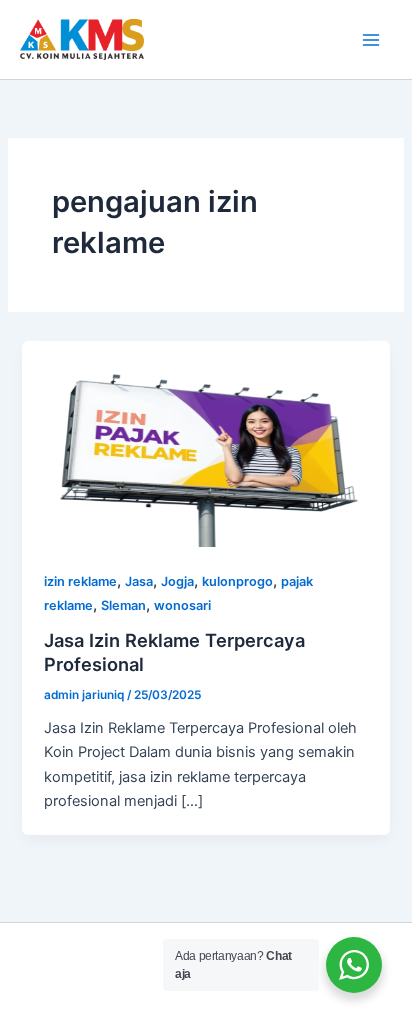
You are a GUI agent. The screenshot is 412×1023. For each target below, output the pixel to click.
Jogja (177, 581)
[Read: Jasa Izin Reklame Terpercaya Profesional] (205, 443)
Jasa (139, 581)
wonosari (182, 605)
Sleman (123, 605)
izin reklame (80, 581)
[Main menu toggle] (371, 40)
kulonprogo (237, 581)
